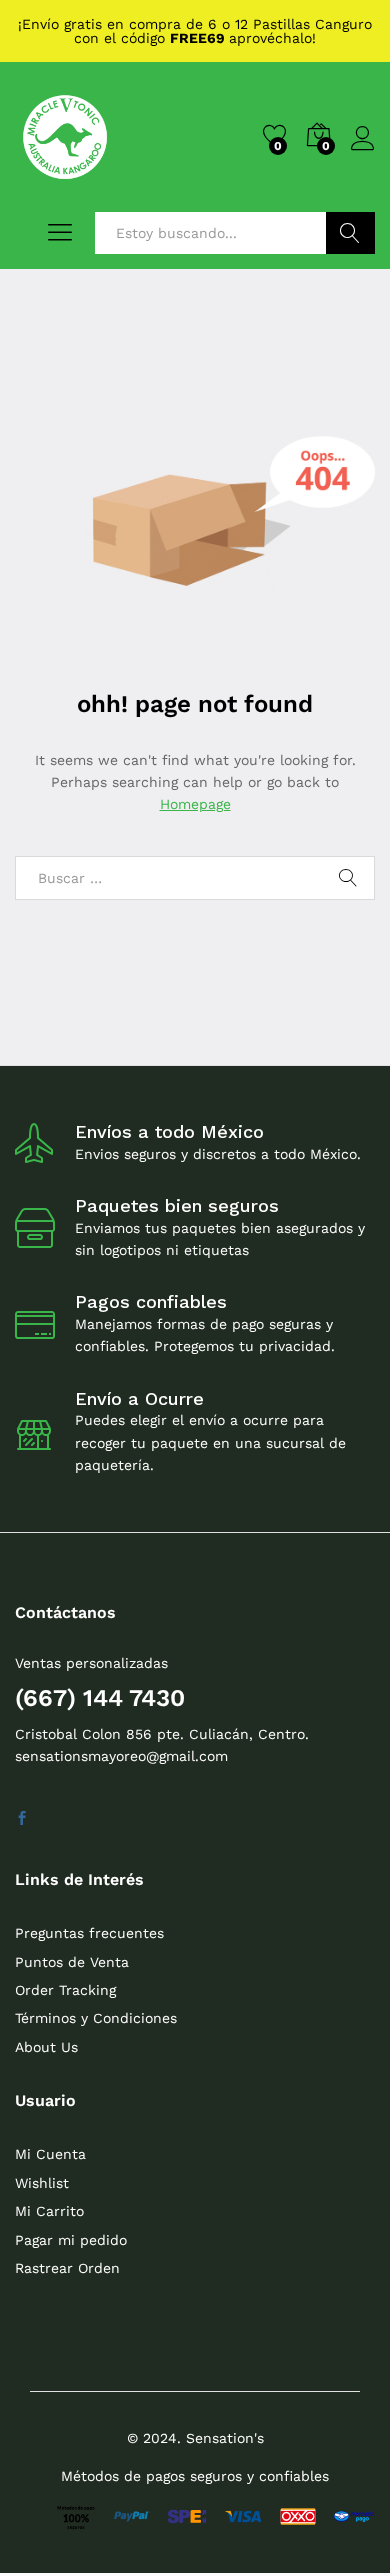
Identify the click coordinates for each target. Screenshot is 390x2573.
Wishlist (42, 2183)
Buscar (350, 233)
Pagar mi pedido (71, 2240)
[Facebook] (22, 1819)
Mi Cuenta (50, 2154)
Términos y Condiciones (96, 2018)
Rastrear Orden (67, 2268)
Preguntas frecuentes (89, 1933)
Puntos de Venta (72, 1962)
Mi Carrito (49, 2211)
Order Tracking (65, 1990)
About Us (46, 2047)
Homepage (195, 804)
